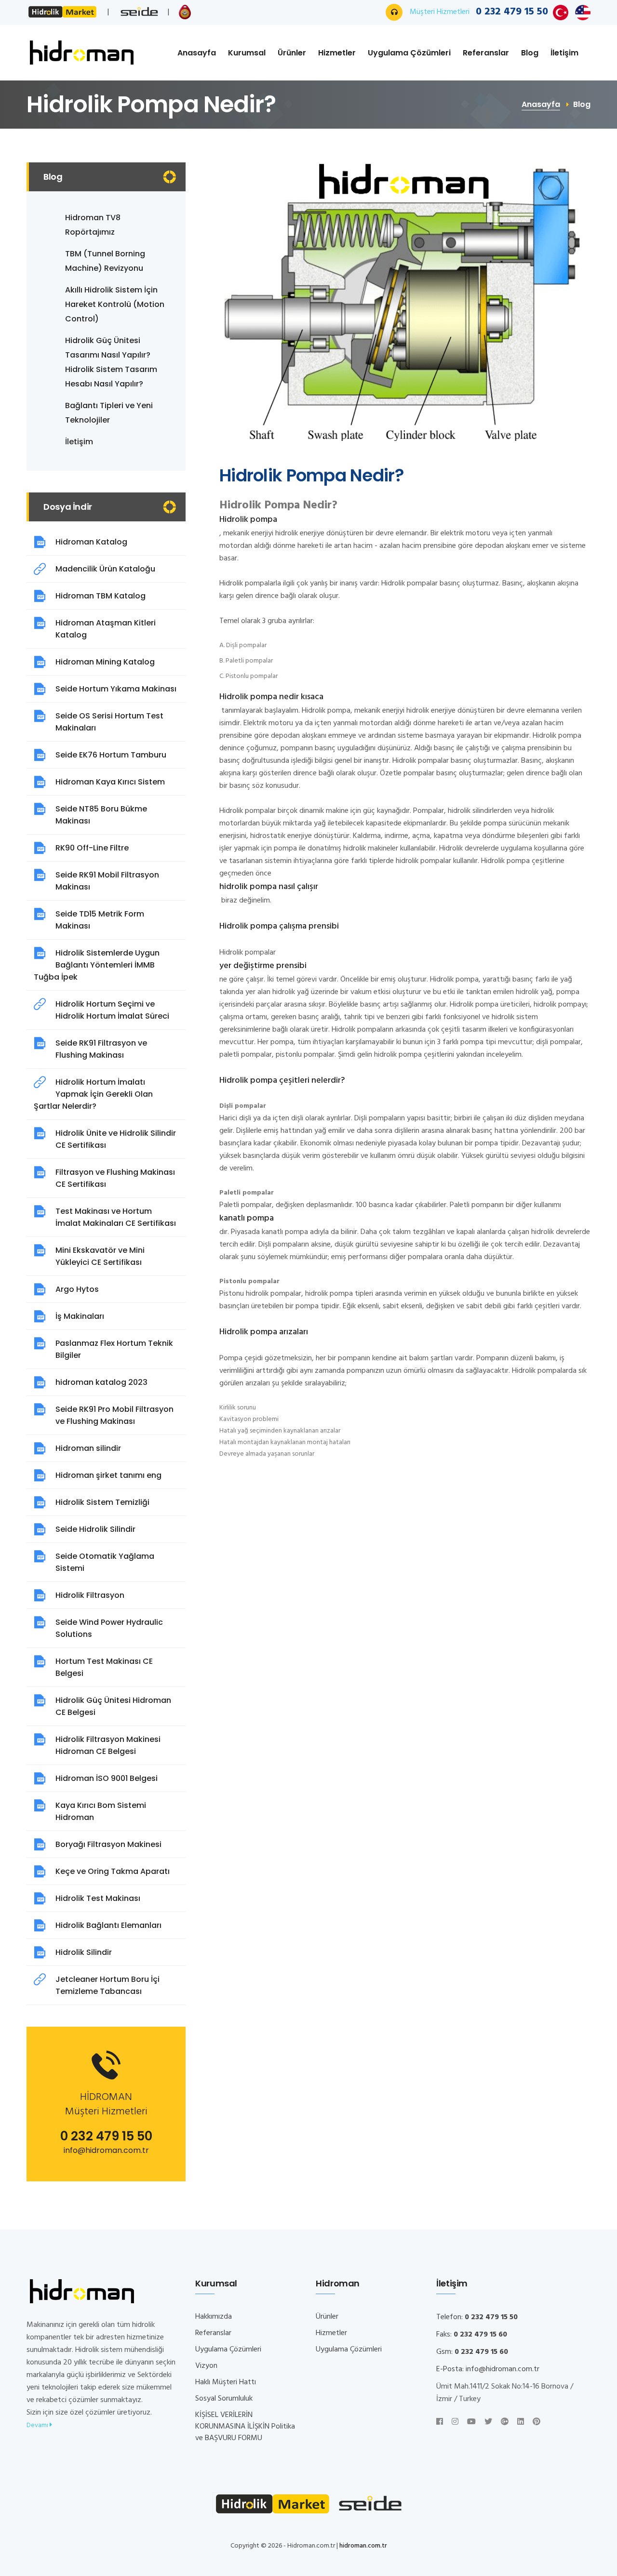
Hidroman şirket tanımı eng (108, 1475)
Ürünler (292, 53)
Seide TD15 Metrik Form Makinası (100, 920)
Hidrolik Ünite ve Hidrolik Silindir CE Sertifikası (116, 1139)
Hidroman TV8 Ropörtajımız (93, 225)
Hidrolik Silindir (84, 1952)
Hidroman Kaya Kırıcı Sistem (110, 782)
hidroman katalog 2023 (101, 1382)
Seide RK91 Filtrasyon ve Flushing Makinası (101, 1049)
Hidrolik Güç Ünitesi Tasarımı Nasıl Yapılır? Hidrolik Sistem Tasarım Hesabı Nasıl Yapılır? (111, 362)
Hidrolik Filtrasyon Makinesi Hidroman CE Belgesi (108, 1745)
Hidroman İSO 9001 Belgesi (107, 1778)
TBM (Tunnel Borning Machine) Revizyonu (105, 261)
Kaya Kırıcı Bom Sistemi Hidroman (101, 1811)
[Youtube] (471, 2422)
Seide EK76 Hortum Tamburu (111, 755)
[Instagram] (455, 2422)
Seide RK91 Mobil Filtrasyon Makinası (107, 881)
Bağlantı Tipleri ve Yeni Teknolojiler (109, 413)
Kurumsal (247, 53)
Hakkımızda (214, 2317)
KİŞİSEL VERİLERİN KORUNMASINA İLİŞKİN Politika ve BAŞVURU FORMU (245, 2427)
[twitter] (488, 2422)
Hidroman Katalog (91, 542)
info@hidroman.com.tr (106, 2150)
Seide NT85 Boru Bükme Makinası (101, 815)
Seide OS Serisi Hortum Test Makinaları (109, 722)
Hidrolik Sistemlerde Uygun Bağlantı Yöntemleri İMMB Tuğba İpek (97, 965)
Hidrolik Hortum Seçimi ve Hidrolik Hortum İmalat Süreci (112, 1010)
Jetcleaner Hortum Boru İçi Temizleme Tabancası (107, 1985)
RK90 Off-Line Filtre (92, 848)
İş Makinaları (80, 1316)
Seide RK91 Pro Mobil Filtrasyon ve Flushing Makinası (114, 1415)
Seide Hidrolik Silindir (95, 1529)
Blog (530, 53)
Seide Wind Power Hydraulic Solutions (109, 1628)
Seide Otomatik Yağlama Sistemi (105, 1562)
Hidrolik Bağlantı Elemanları (108, 1925)
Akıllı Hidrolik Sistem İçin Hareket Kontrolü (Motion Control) (115, 304)
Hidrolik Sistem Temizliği (102, 1502)
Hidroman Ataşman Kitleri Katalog (106, 629)
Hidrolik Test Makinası (98, 1898)
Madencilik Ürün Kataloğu (105, 569)
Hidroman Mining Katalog (105, 662)
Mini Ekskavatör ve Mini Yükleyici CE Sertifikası (100, 1256)
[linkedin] (521, 2422)
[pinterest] (537, 2422)
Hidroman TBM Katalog (101, 596)
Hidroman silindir (88, 1448)
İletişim (564, 53)
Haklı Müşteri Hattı (226, 2382)
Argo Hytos (77, 1289)
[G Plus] (505, 2422)
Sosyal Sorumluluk (224, 2399)
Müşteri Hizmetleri (479, 12)
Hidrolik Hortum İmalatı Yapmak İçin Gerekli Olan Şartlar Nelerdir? (93, 1094)
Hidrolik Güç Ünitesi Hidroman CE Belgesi (113, 1706)
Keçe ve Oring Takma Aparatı (113, 1871)
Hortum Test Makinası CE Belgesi (104, 1667)
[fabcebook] (440, 2422)
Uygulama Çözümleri (409, 53)
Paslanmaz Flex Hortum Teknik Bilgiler (114, 1349)
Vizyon (206, 2366)
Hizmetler (337, 53)
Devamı (38, 2425)
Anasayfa (197, 53)
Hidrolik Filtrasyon (90, 1595)
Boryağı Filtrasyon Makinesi (108, 1844)
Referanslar (486, 53)
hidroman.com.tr (363, 2546)
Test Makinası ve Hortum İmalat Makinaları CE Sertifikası (116, 1217)
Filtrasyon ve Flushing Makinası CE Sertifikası (115, 1178)
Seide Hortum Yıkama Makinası (116, 689)
